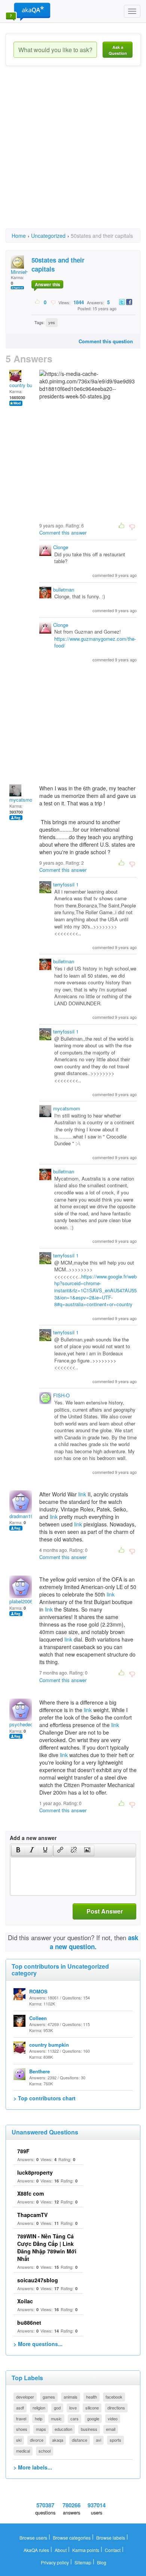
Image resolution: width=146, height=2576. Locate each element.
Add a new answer (33, 1838)
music (56, 2418)
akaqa (58, 2440)
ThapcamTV (32, 2215)
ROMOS (38, 1991)
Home (19, 236)
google (93, 2418)
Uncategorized (48, 236)
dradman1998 (24, 1516)
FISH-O (61, 1395)
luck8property (35, 2172)
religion (39, 2408)
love (73, 2408)
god (57, 2408)
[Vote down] (53, 302)
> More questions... (38, 2344)
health (92, 2397)
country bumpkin (27, 385)
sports (115, 2440)
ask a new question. (94, 1942)
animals (71, 2397)
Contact (113, 2550)
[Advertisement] (73, 154)
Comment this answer (63, 532)
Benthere (39, 2071)
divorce (37, 2440)
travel (21, 2418)
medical (23, 2451)
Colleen (38, 2018)
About (61, 2550)
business (89, 2429)
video (113, 2418)
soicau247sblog (38, 2280)
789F (23, 2151)
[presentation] (18, 1851)
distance (80, 2440)
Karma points (86, 2550)
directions (116, 2408)
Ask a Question (118, 50)
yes (52, 322)
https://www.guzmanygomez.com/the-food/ (95, 642)
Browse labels (111, 2538)
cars (74, 2418)
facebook (114, 2397)
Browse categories (72, 2538)
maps (41, 2429)
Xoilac (25, 2301)
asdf (20, 2408)
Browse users (33, 2538)
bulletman (64, 590)
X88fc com (31, 2193)
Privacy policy (55, 2562)
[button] (18, 1851)
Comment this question (106, 341)
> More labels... (33, 2467)
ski (19, 2440)
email (111, 2429)
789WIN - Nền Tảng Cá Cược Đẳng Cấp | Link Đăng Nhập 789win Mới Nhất (47, 2247)
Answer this (48, 284)
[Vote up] (38, 302)
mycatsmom (23, 800)
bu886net (29, 2322)
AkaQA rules (36, 2550)
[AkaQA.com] (28, 11)
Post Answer (105, 1911)
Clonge (61, 547)
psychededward (26, 1724)
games (49, 2397)
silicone (92, 2408)
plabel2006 (21, 1601)
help (39, 2418)
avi (98, 2440)
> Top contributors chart (45, 2098)
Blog (102, 2562)
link (82, 1494)
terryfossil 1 (66, 884)
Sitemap (83, 2562)
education (63, 2429)
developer (25, 2397)
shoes (22, 2429)
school (45, 2451)
